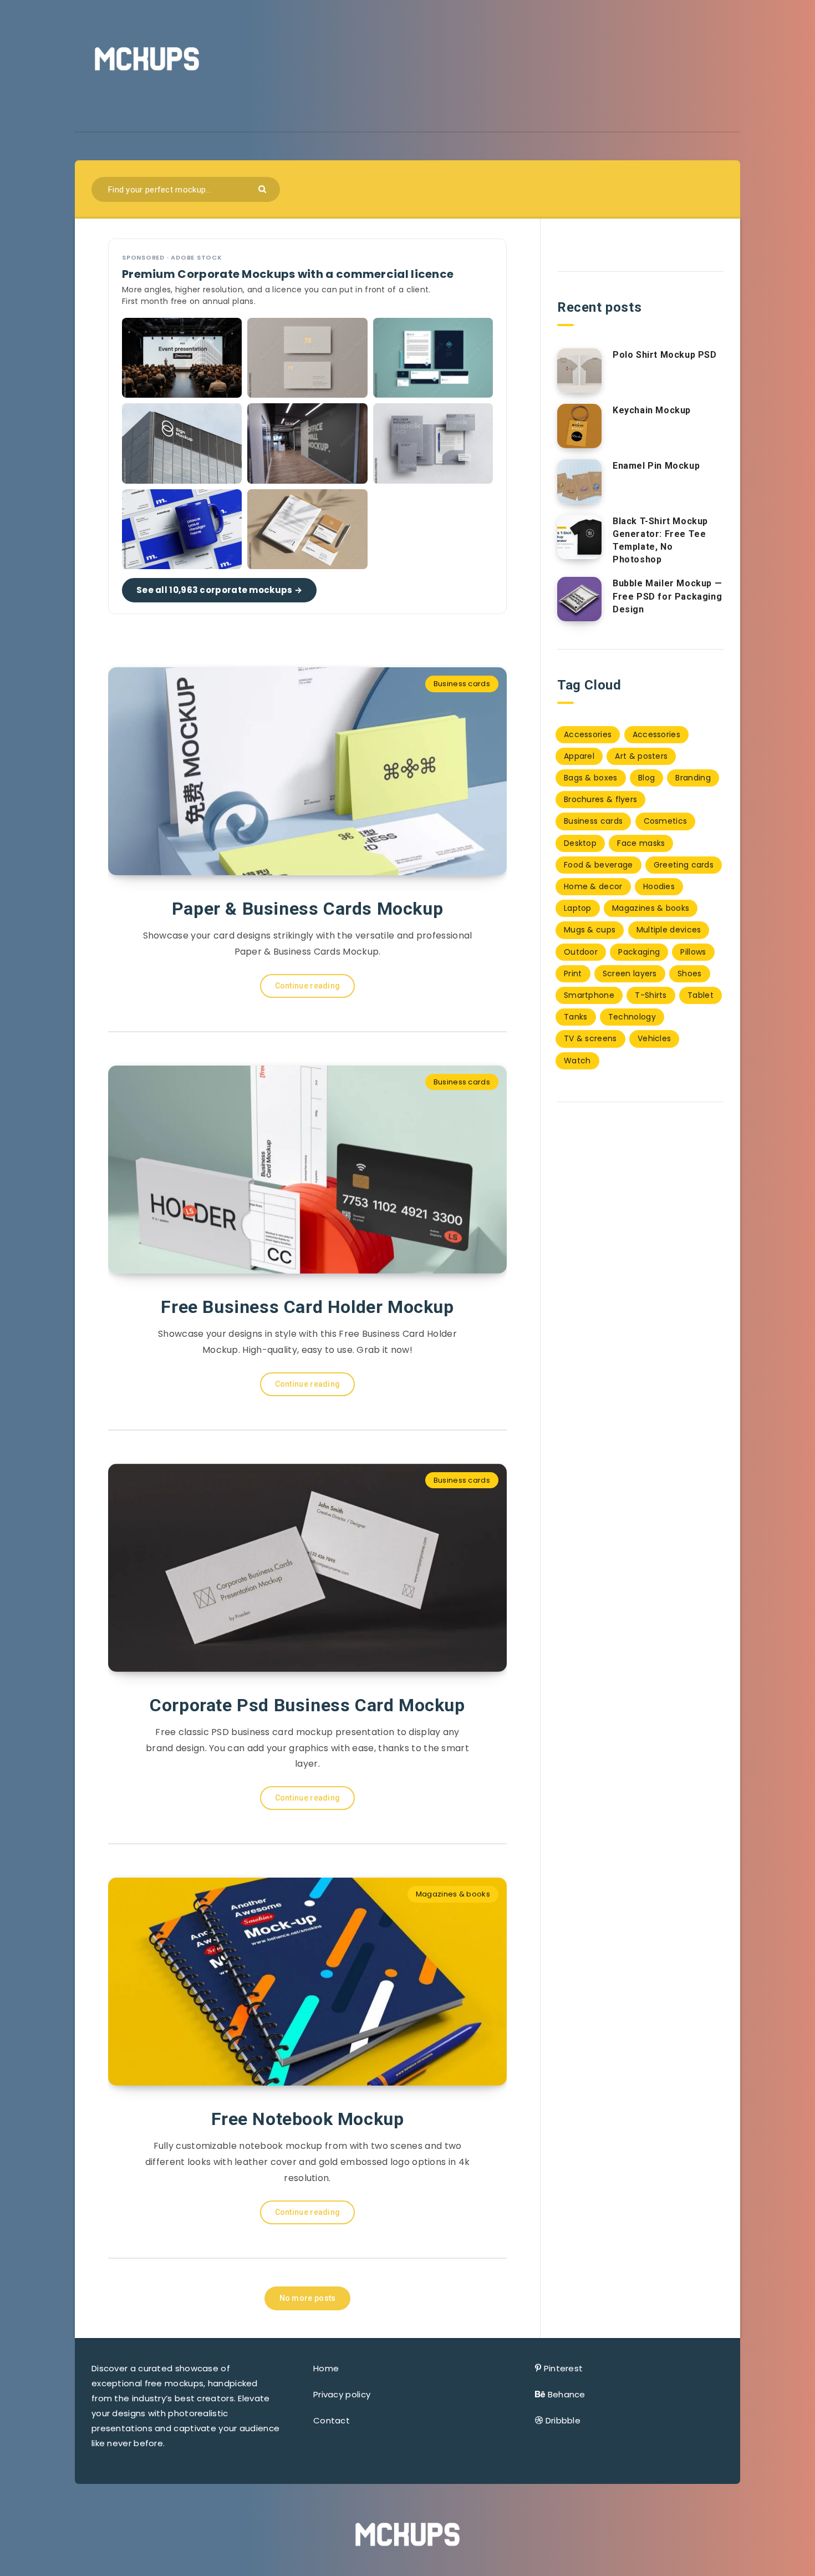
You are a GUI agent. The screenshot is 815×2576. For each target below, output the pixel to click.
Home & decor (593, 886)
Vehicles (654, 1038)
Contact (332, 2420)
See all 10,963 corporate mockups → (219, 590)
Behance (567, 2394)
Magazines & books (453, 1894)
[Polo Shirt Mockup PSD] (579, 371)
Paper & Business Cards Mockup (307, 909)
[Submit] (264, 188)
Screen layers (630, 973)
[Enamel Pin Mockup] (579, 481)
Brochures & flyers (600, 799)
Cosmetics (666, 821)
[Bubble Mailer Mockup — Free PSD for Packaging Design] (579, 599)
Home (326, 2368)
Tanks (576, 1017)
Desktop (580, 843)
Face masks (641, 843)
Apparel (579, 756)
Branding (693, 778)
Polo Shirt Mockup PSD (665, 355)
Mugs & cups (590, 930)
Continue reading (308, 986)
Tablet (701, 995)
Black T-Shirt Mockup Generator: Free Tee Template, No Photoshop (660, 541)
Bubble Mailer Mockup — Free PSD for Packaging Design (667, 596)
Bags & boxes (591, 778)
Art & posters (641, 756)
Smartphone (589, 995)
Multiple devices (669, 930)
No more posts (308, 2298)
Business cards (462, 684)
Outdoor (581, 952)
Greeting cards (684, 865)
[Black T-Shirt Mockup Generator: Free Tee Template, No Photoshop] (579, 537)
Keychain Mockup (652, 410)
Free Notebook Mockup (308, 2119)
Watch (577, 1061)
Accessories (588, 734)
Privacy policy (342, 2394)
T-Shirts (651, 995)
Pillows (693, 952)
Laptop (578, 908)
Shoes (690, 973)
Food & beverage (598, 865)
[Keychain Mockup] (579, 426)
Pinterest (564, 2368)
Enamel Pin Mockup (656, 466)
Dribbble (563, 2420)
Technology (632, 1017)
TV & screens (590, 1038)
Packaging (639, 952)
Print (573, 973)
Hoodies (659, 886)
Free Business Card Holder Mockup (307, 1307)
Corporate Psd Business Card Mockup (307, 1705)
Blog (646, 778)
